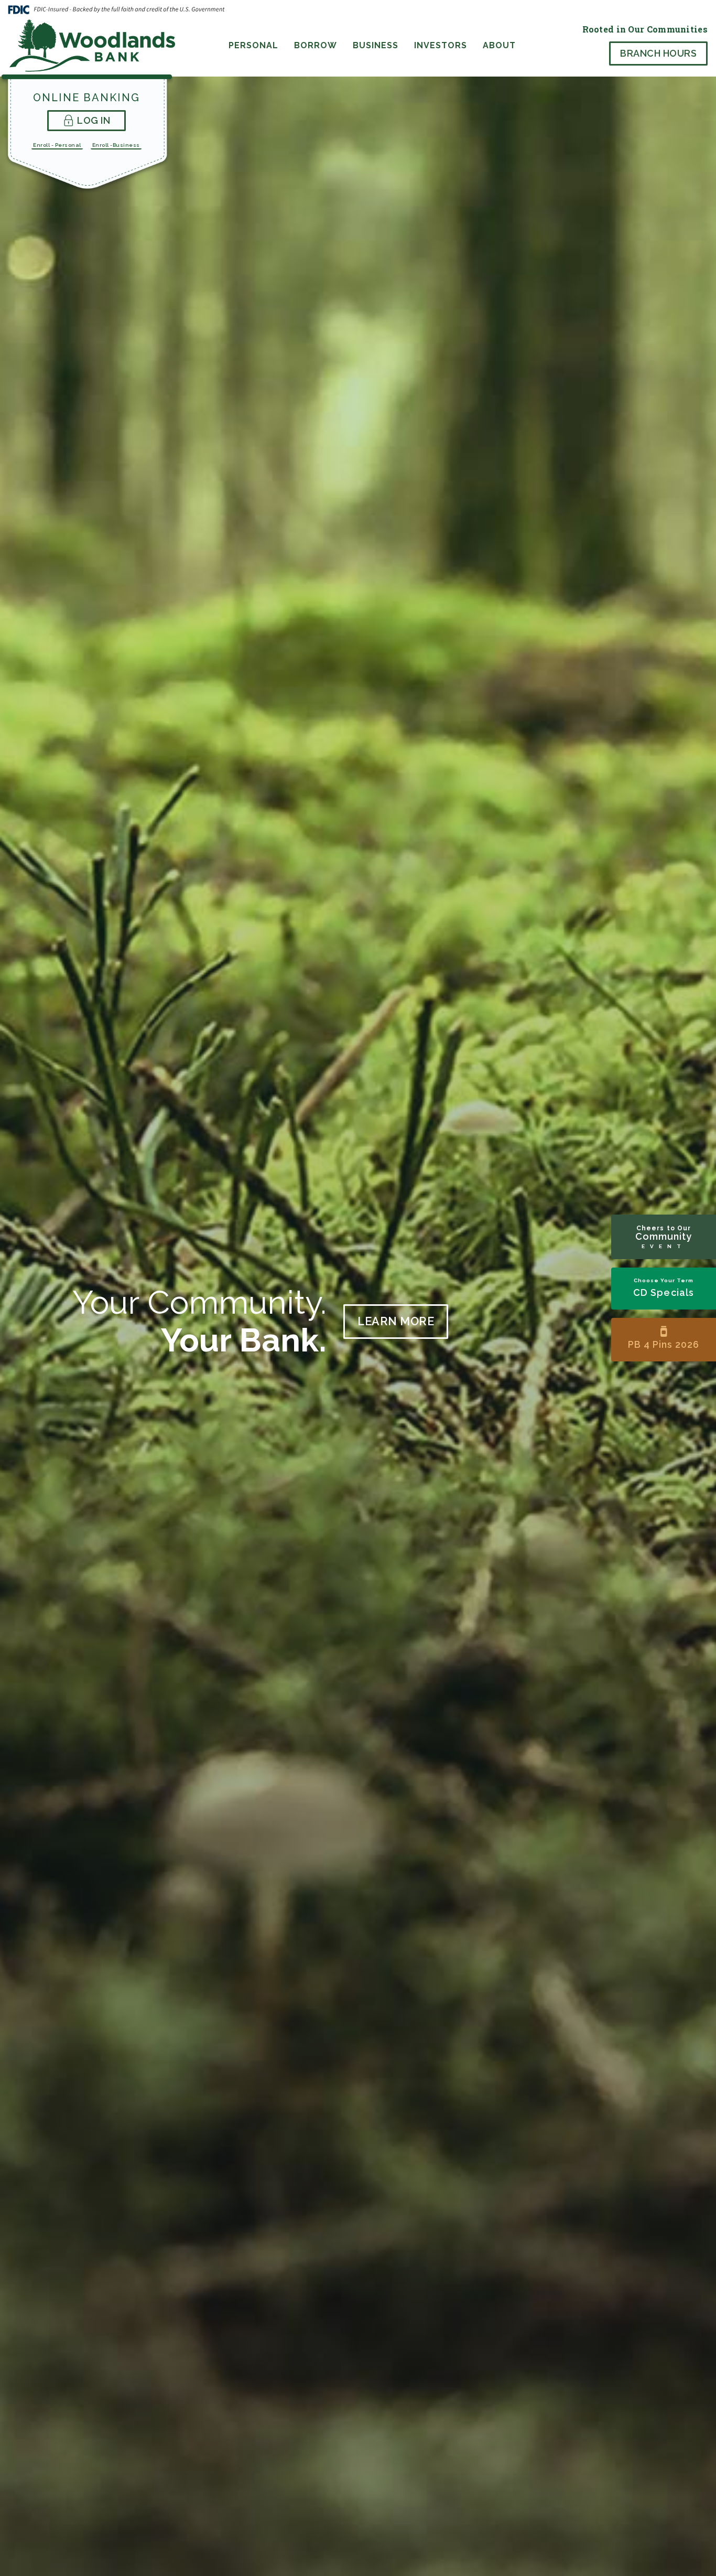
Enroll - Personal (57, 145)
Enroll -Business (116, 145)
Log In (94, 120)
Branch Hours (658, 53)
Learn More (396, 1321)
